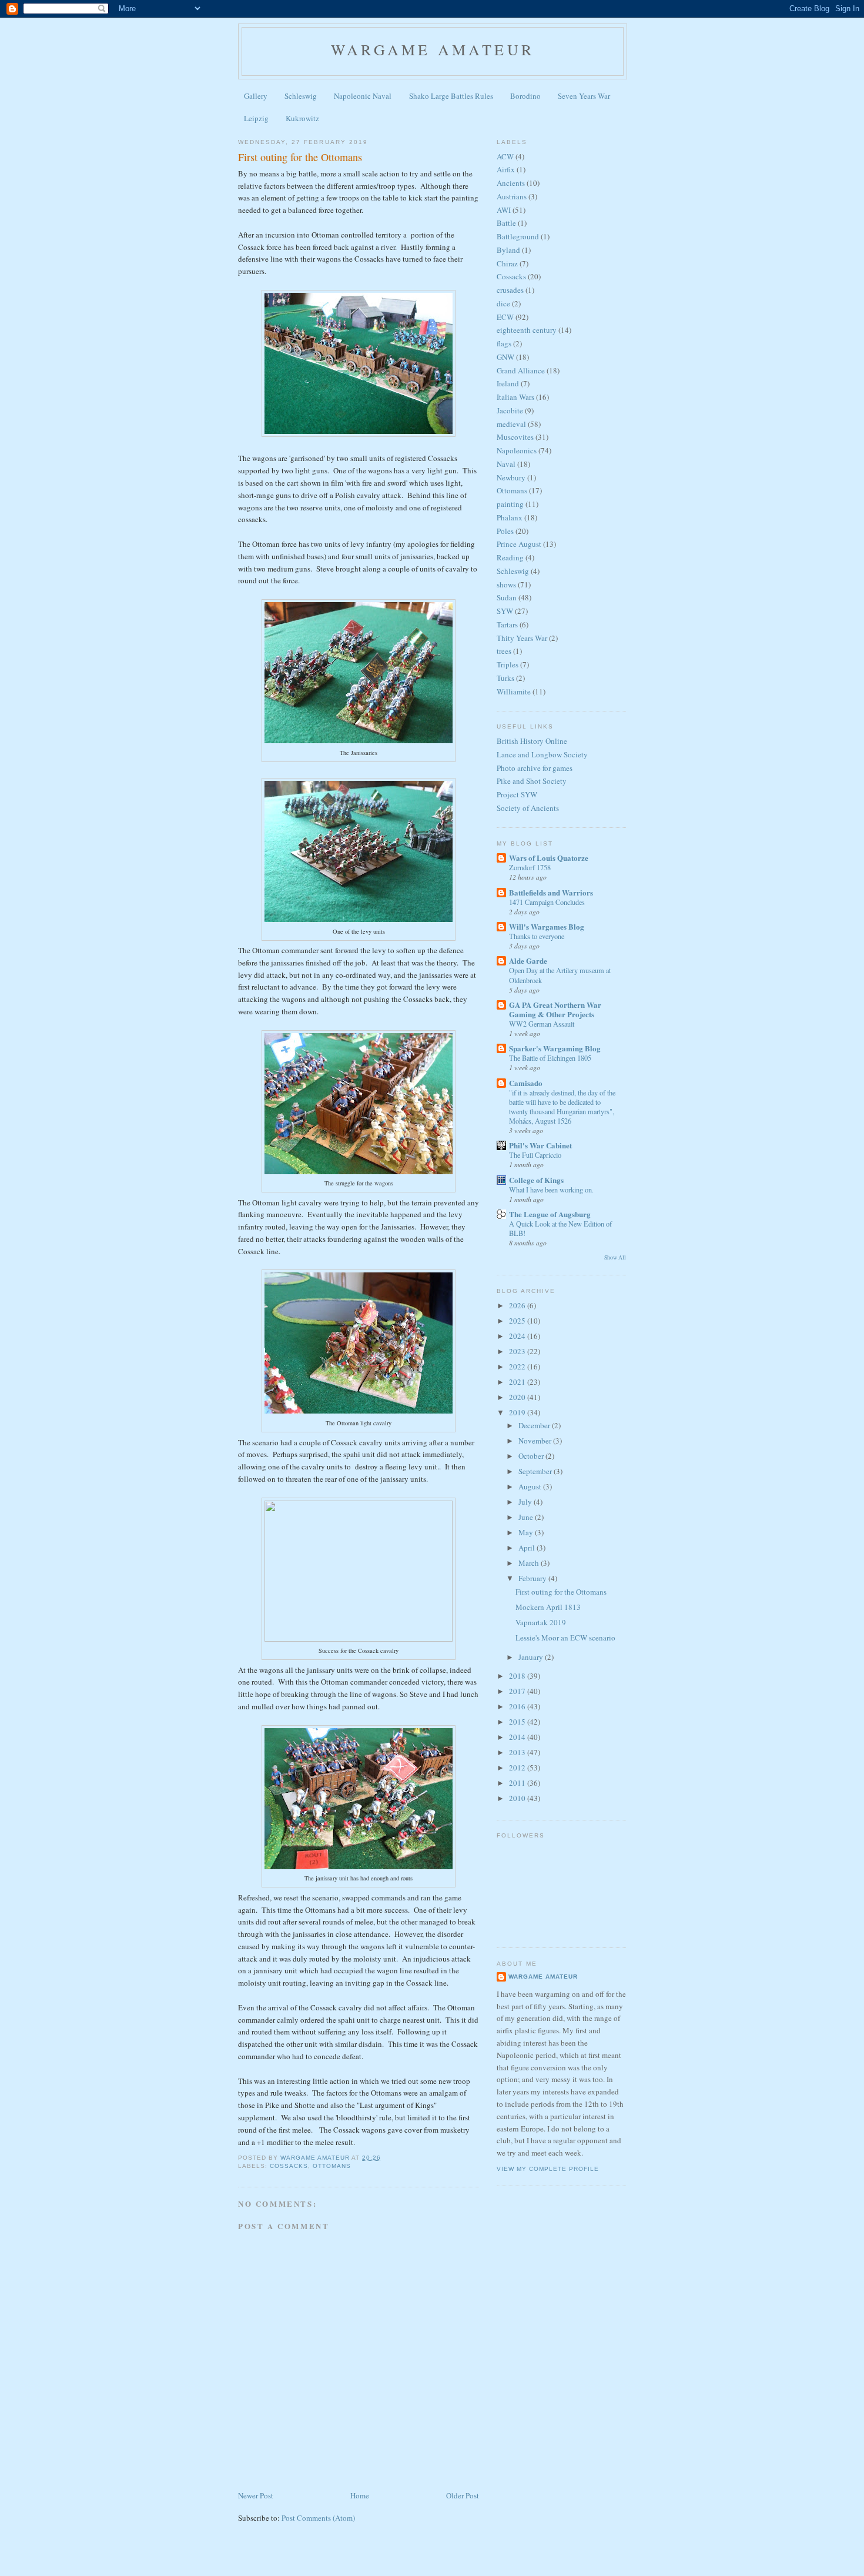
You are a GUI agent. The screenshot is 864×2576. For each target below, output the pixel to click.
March (530, 1563)
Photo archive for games (535, 768)
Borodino (525, 96)
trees (504, 651)
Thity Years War (522, 638)
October (532, 1456)
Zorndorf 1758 (530, 867)
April (528, 1548)
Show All (615, 1257)
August (531, 1486)
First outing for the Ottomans (561, 1592)
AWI (504, 210)
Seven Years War (584, 96)
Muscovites (515, 437)
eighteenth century (527, 330)
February (533, 1578)
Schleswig (301, 96)
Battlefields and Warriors (551, 892)
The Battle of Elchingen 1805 (550, 1058)
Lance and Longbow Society (542, 754)
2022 (518, 1366)
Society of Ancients (528, 808)
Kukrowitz (302, 118)
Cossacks (289, 2166)
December (535, 1425)
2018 (518, 1676)
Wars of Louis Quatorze (549, 858)
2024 (518, 1336)
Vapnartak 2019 (541, 1622)
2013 (518, 1752)
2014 (518, 1737)
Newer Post (256, 2495)
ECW (505, 317)
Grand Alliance (521, 370)
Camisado (526, 1083)
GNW (505, 357)
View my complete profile (548, 2169)
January (532, 1657)
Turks (505, 678)
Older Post (463, 2495)
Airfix (506, 169)
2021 (518, 1382)
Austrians (512, 196)
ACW (505, 156)
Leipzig (256, 118)
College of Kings (536, 1180)
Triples (508, 664)
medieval (511, 424)
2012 (518, 1768)
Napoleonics (517, 450)
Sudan (507, 597)
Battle (506, 223)
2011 (518, 1783)
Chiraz (507, 263)
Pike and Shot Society (532, 781)
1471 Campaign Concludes (547, 902)
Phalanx (510, 517)
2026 (518, 1305)
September (536, 1471)
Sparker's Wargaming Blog (555, 1048)
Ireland (508, 383)
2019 (518, 1412)
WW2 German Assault (542, 1024)
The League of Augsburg (550, 1214)
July (526, 1502)
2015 (518, 1722)
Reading (510, 557)
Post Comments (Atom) (318, 2518)
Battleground (518, 236)
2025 (518, 1321)
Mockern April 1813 (548, 1607)
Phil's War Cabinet (540, 1145)
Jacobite (510, 410)
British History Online (532, 741)
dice (503, 303)
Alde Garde (528, 960)
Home (360, 2495)
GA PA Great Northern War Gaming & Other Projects (555, 1009)
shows (506, 584)
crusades (510, 290)
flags (504, 343)
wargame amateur (433, 49)
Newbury (511, 477)
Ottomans (332, 2166)
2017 (518, 1691)
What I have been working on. (551, 1190)
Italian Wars (515, 397)
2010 (518, 1798)
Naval (506, 464)
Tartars (507, 624)
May (527, 1532)
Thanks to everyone (537, 936)
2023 (518, 1351)
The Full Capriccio (535, 1155)
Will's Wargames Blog (547, 926)
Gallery (256, 96)
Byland (508, 250)
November (536, 1441)
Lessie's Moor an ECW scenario (565, 1638)
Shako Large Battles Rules (451, 96)
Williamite (514, 691)
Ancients (511, 183)
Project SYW (517, 794)
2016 (518, 1706)
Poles (505, 531)
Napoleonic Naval (363, 96)
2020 (518, 1397)
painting (510, 504)
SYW (505, 611)
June (527, 1517)
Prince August (519, 544)
